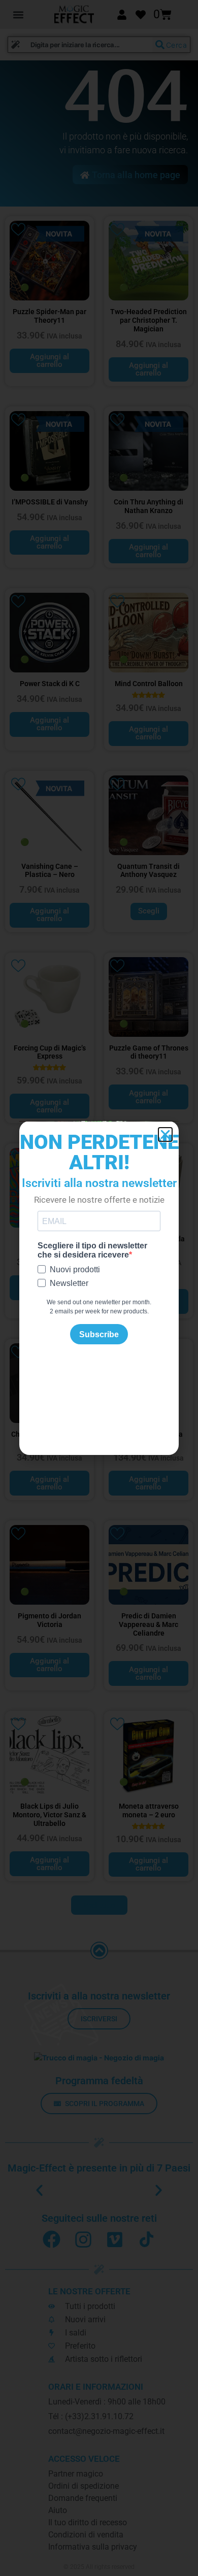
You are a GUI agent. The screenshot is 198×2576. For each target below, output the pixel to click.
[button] (165, 1134)
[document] (99, 1288)
